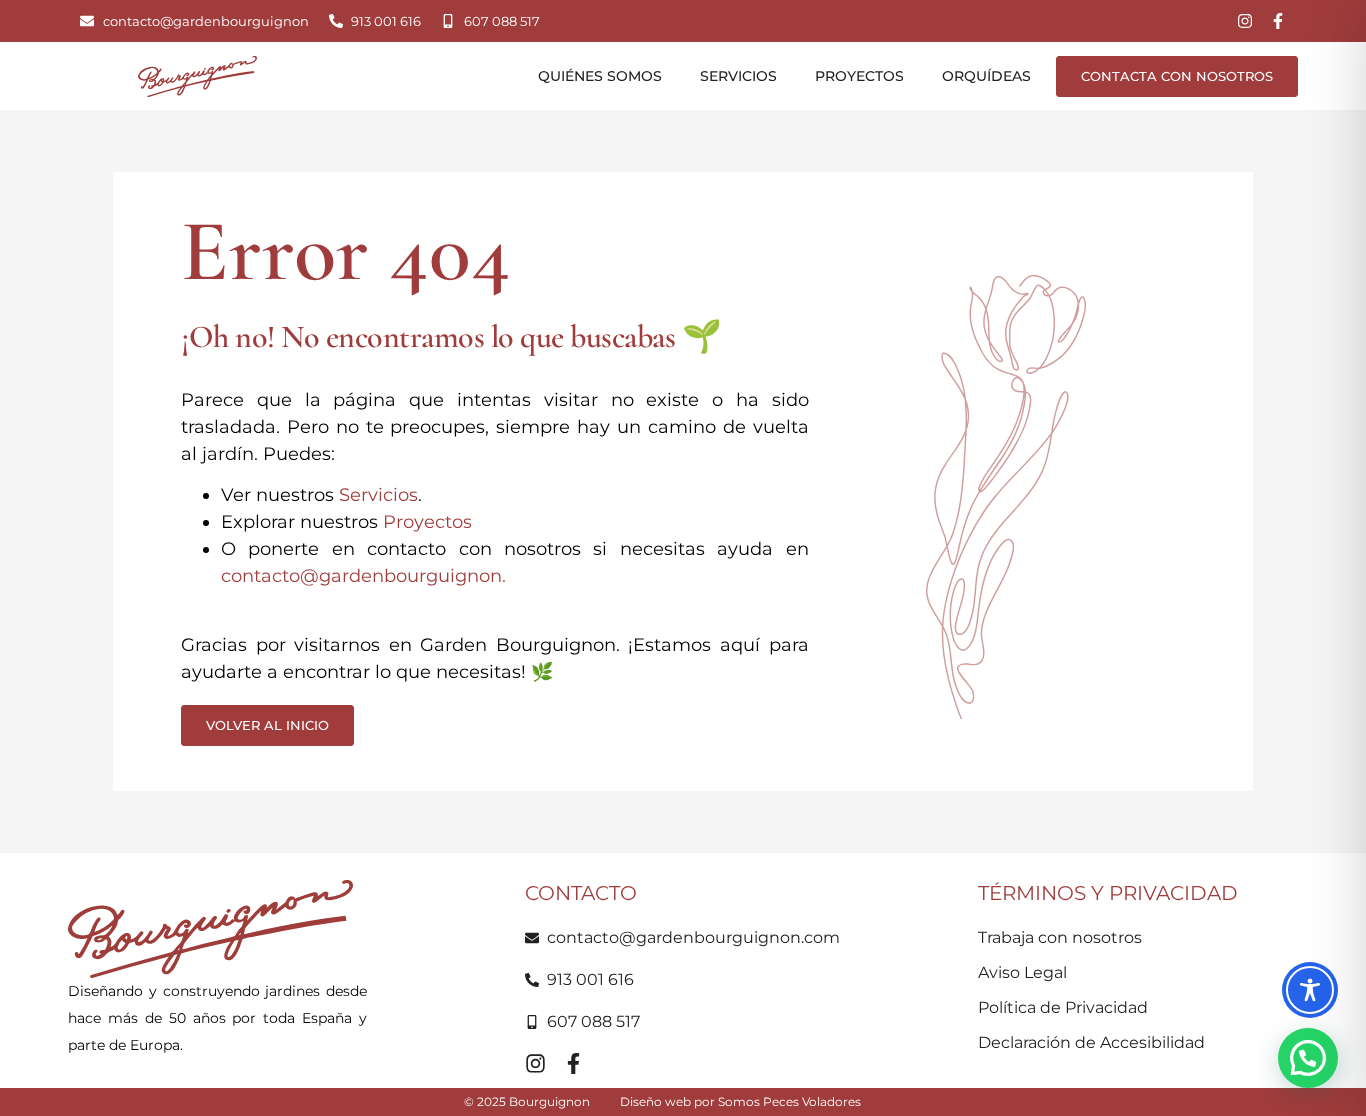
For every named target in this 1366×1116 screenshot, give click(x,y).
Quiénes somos (600, 76)
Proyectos (859, 76)
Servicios (738, 76)
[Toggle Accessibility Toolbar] (1310, 990)
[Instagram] (1245, 21)
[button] (1308, 1058)
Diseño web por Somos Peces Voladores (740, 1101)
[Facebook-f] (1278, 21)
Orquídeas (986, 76)
